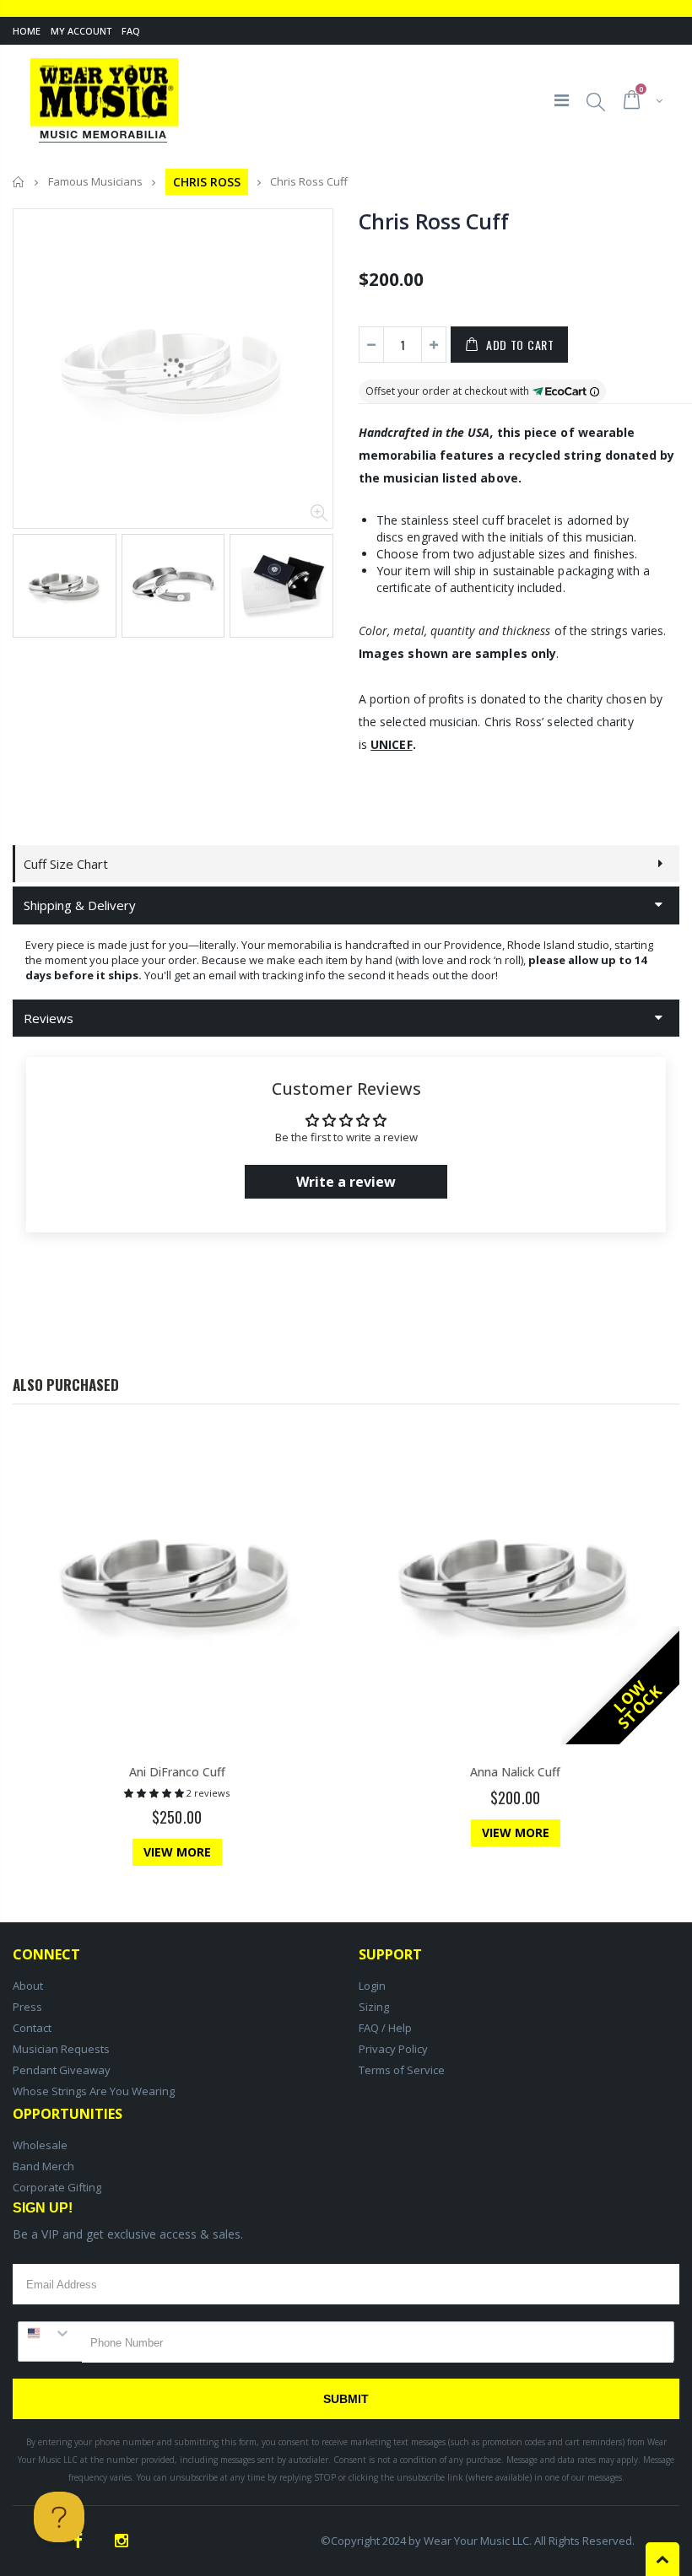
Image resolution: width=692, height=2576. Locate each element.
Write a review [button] (346, 1182)
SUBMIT (346, 2399)
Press (27, 2007)
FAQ (131, 31)
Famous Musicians (95, 182)
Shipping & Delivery (80, 905)
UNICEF (391, 744)
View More (177, 1852)
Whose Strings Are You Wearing (94, 2091)
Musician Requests (61, 2049)
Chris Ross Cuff (433, 221)
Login (372, 1986)
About (28, 1986)
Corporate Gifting (57, 2187)
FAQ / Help (385, 2028)
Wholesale (40, 2145)
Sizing (374, 2007)
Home (27, 31)
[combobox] (50, 2333)
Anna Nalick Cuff (515, 1772)
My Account (81, 31)
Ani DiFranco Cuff (177, 1772)
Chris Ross (207, 182)
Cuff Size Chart (66, 864)
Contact (32, 2028)
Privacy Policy (393, 2049)
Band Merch (43, 2166)
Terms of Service (402, 2070)
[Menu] (562, 100)
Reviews (49, 1018)
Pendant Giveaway (62, 2070)
